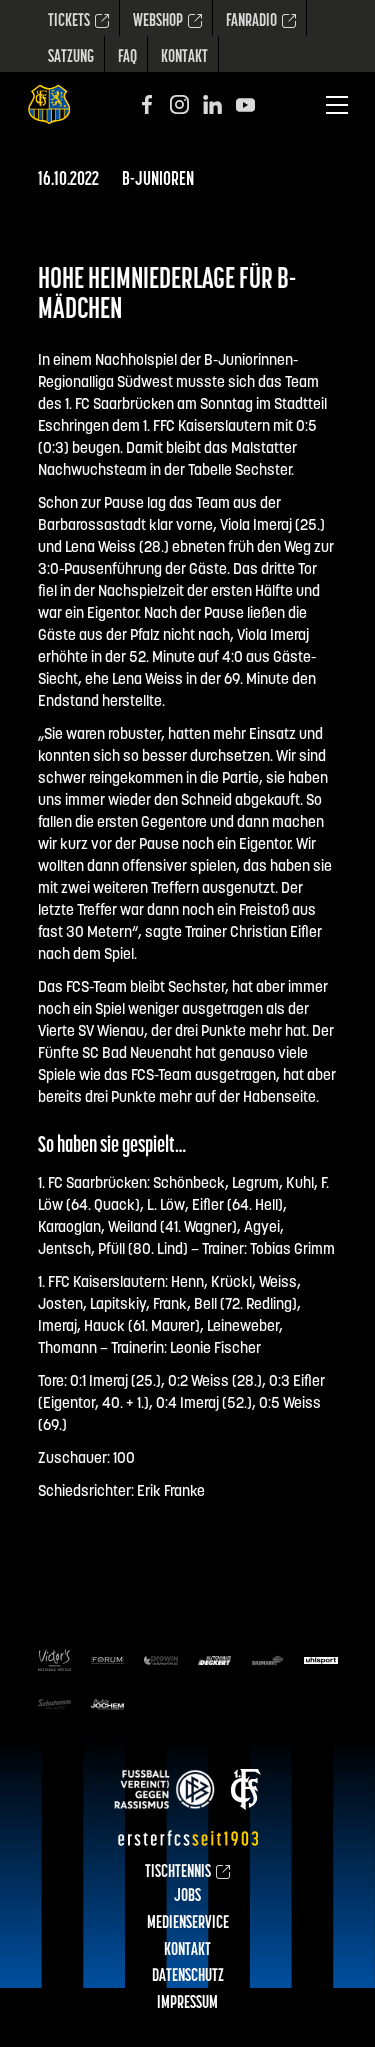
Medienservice (188, 1924)
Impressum (187, 2004)
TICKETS (69, 22)
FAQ (127, 58)
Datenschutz (188, 1977)
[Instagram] (179, 104)
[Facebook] (146, 104)
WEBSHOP (158, 22)
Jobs (187, 1897)
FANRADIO (251, 22)
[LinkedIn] (212, 104)
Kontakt (184, 58)
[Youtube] (245, 104)
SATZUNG (71, 58)
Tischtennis (178, 1873)
